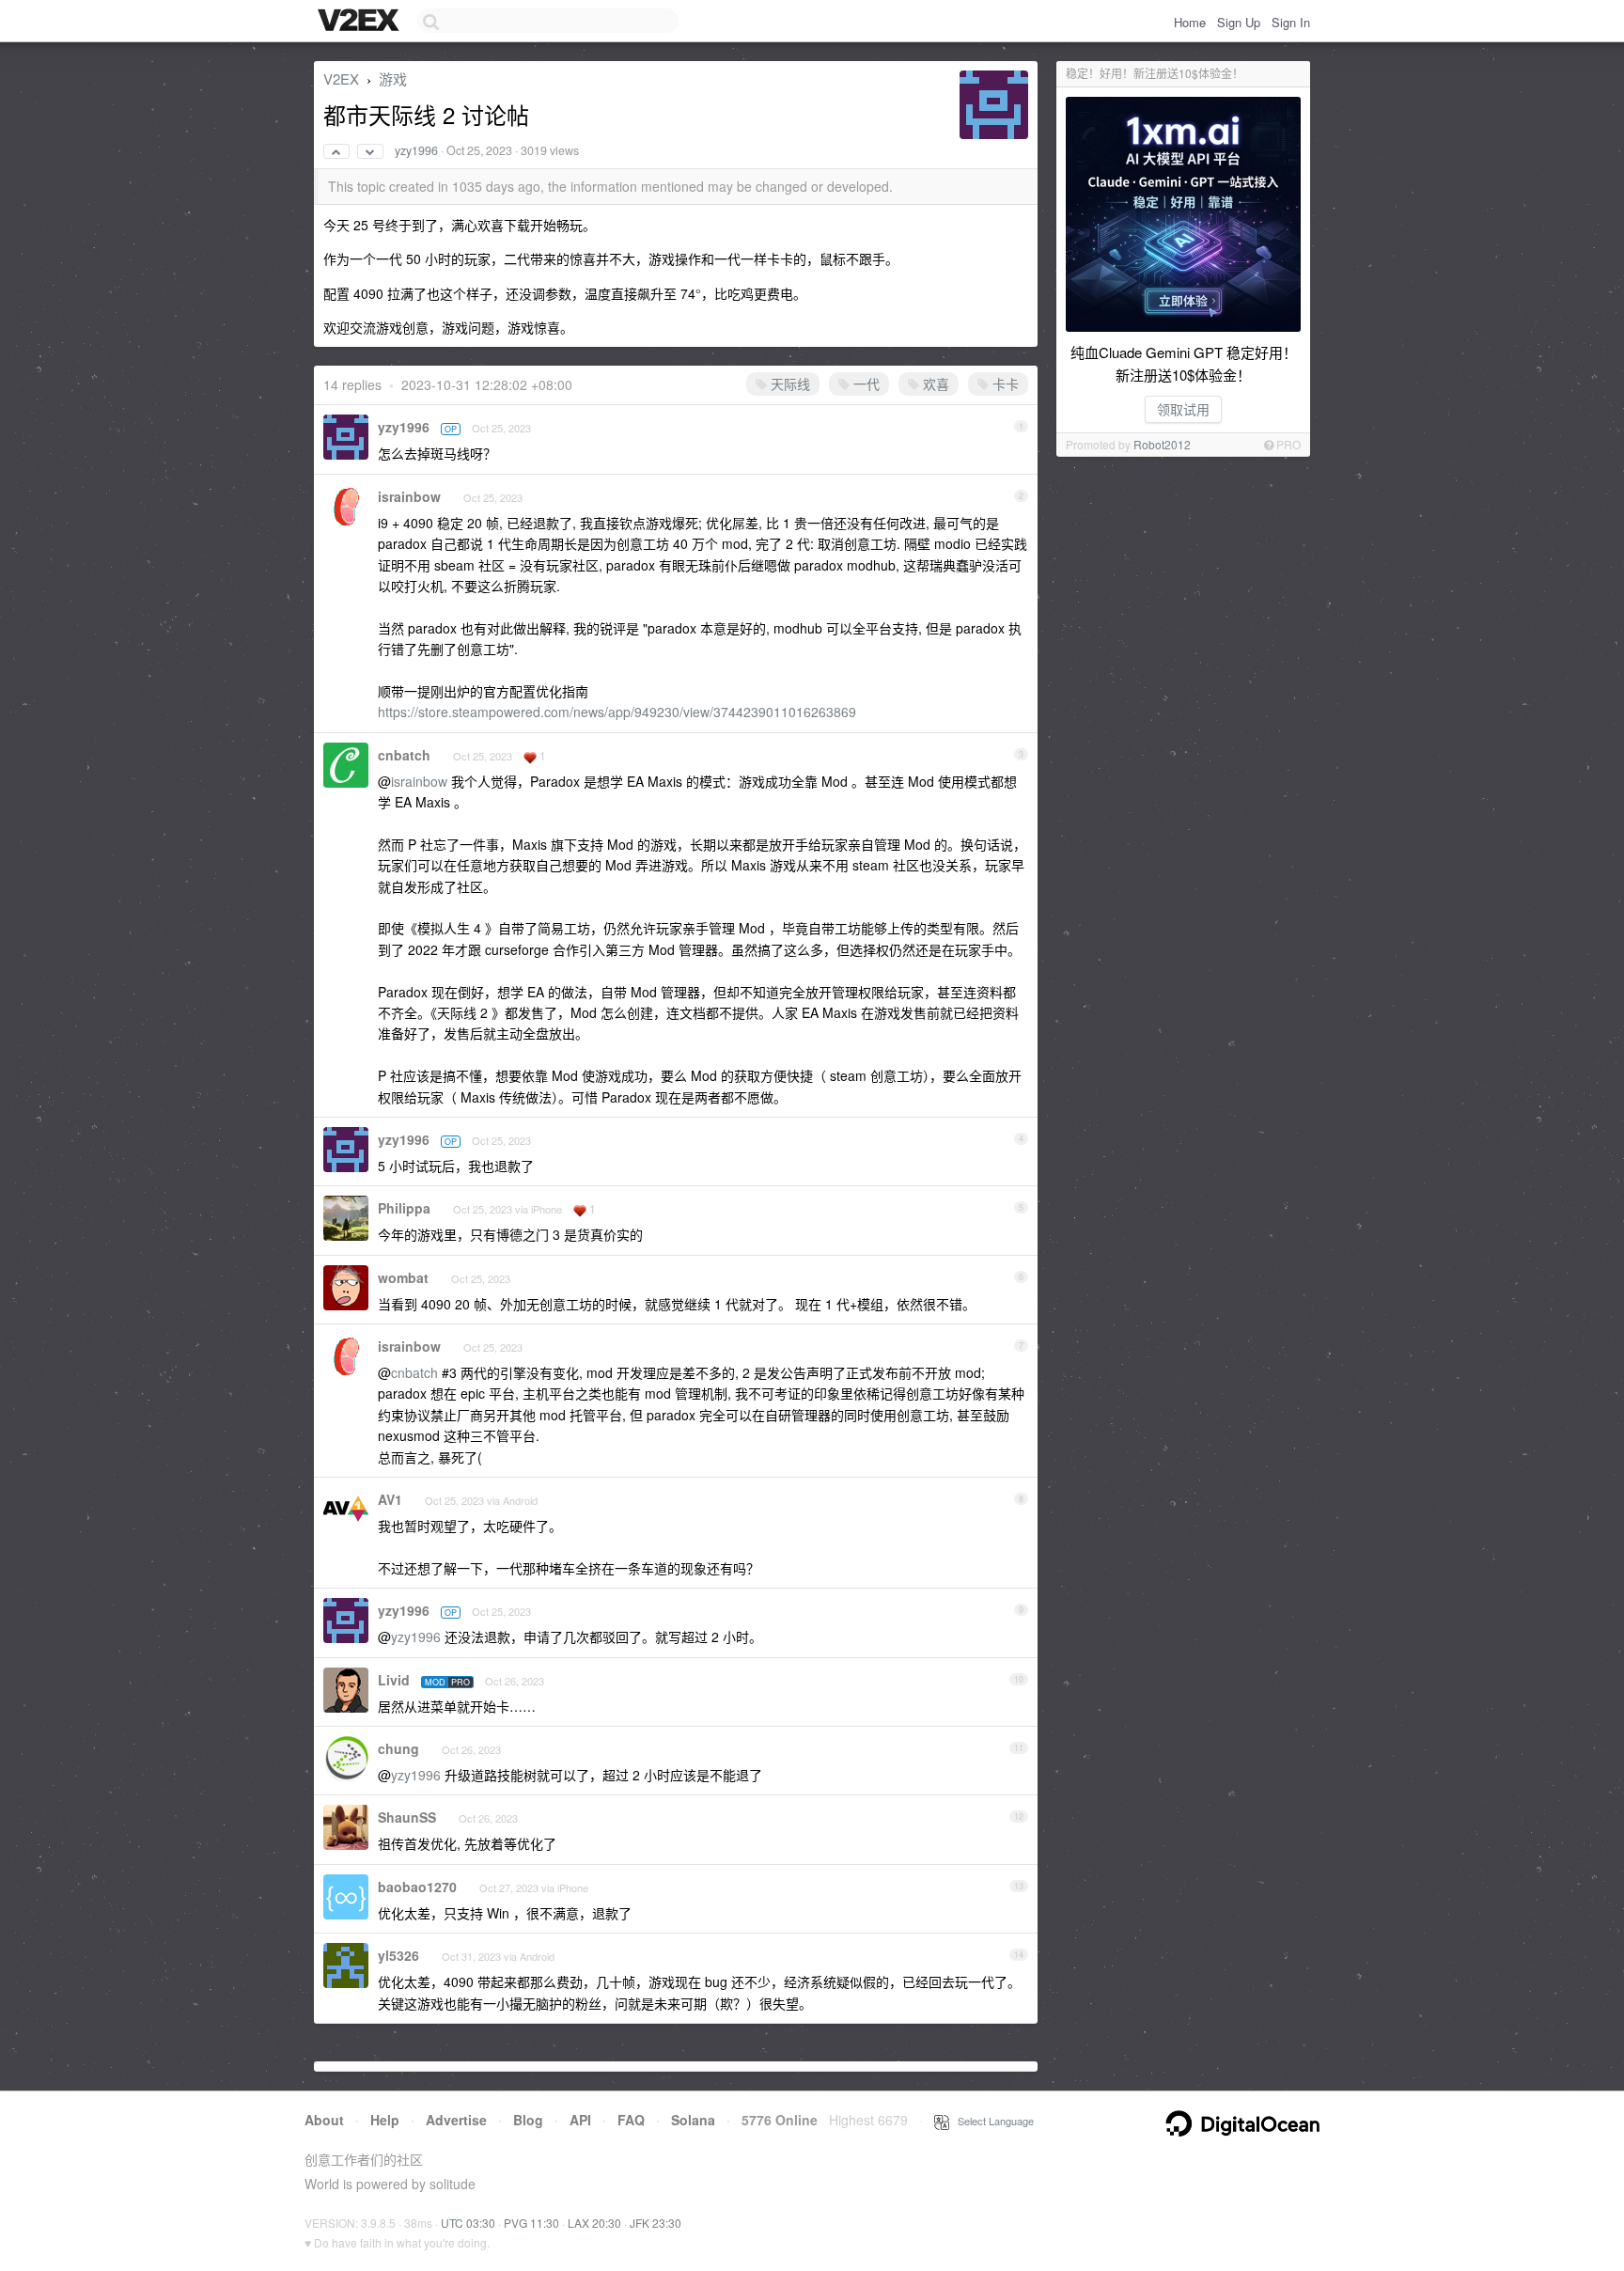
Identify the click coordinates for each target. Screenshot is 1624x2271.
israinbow (409, 496)
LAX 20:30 (594, 2223)
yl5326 (398, 1955)
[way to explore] (361, 22)
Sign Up (1239, 22)
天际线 (789, 384)
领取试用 (1183, 409)
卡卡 (1004, 384)
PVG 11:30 (531, 2223)
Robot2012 (1162, 444)
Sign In (1291, 22)
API (580, 2120)
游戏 (393, 78)
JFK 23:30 (656, 2223)
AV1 (390, 1499)
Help (385, 2120)
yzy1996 (416, 150)
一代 (865, 384)
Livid (394, 1680)
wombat (403, 1277)
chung (398, 1748)
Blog (528, 2120)
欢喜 (934, 384)
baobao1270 (417, 1887)
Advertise (456, 2120)
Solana (693, 2120)
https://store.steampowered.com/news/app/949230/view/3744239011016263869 (617, 712)
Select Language (992, 2121)
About (324, 2120)
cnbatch (404, 755)
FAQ (631, 2120)
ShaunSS (407, 1817)
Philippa (404, 1208)
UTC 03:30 (468, 2223)
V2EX (341, 78)
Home (1190, 22)
